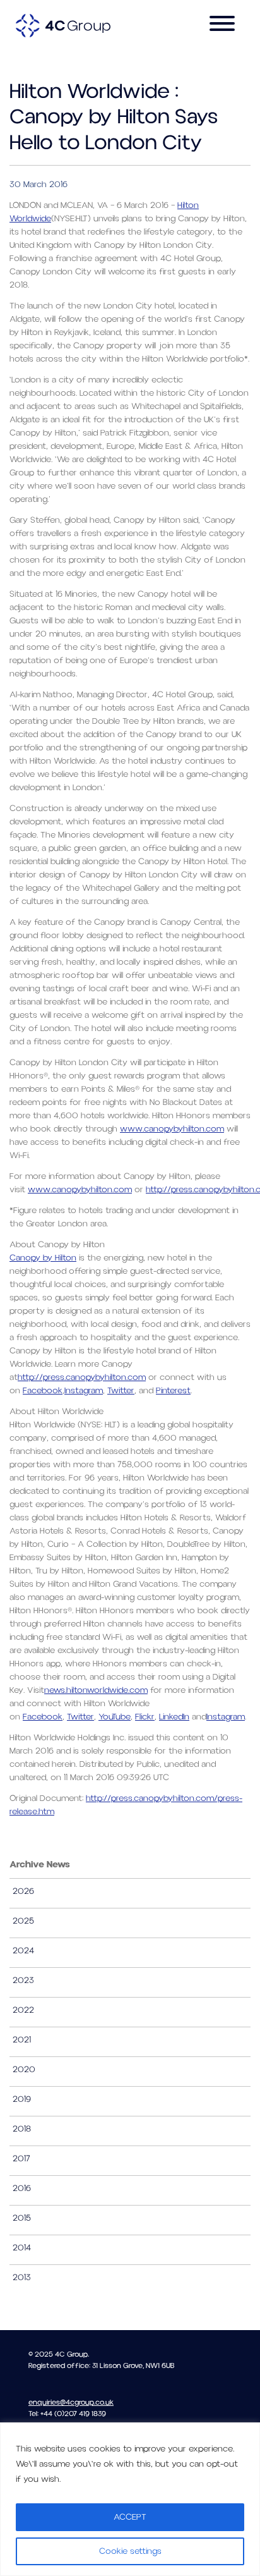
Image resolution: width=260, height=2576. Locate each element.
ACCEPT (130, 2517)
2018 (22, 2129)
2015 (22, 2218)
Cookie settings (130, 2551)
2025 (23, 1921)
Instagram (84, 1391)
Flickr (145, 1717)
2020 (24, 2070)
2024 (23, 1951)
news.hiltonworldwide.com (96, 1690)
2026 (23, 1891)
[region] (130, 2499)
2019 (22, 2099)
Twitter (121, 1391)
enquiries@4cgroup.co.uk (71, 2402)
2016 (22, 2188)
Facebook (43, 1391)
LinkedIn (174, 1717)
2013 (22, 2278)
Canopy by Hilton (43, 1258)
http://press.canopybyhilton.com (82, 1377)
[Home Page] (63, 25)
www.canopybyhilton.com (172, 1129)
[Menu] (222, 26)
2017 (21, 2159)
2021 (22, 2040)
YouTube (115, 1717)
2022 (23, 2010)
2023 (23, 1981)
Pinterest (173, 1391)
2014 (22, 2248)
